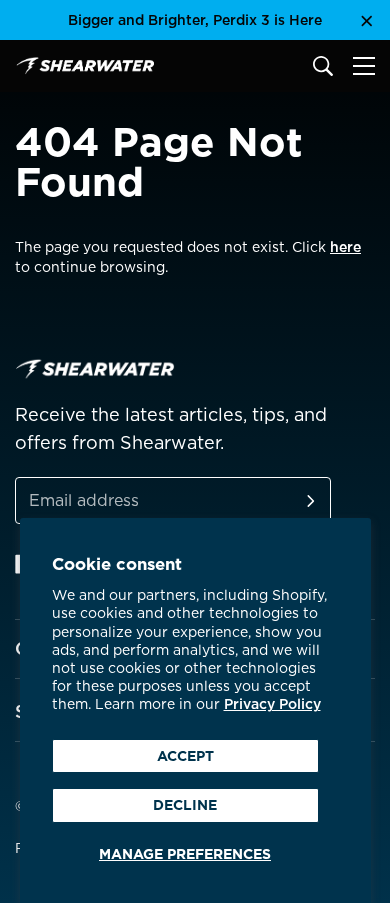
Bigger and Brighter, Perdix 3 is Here (195, 20)
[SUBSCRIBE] (287, 500)
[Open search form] (323, 66)
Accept (185, 756)
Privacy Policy (272, 704)
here (345, 247)
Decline (185, 805)
